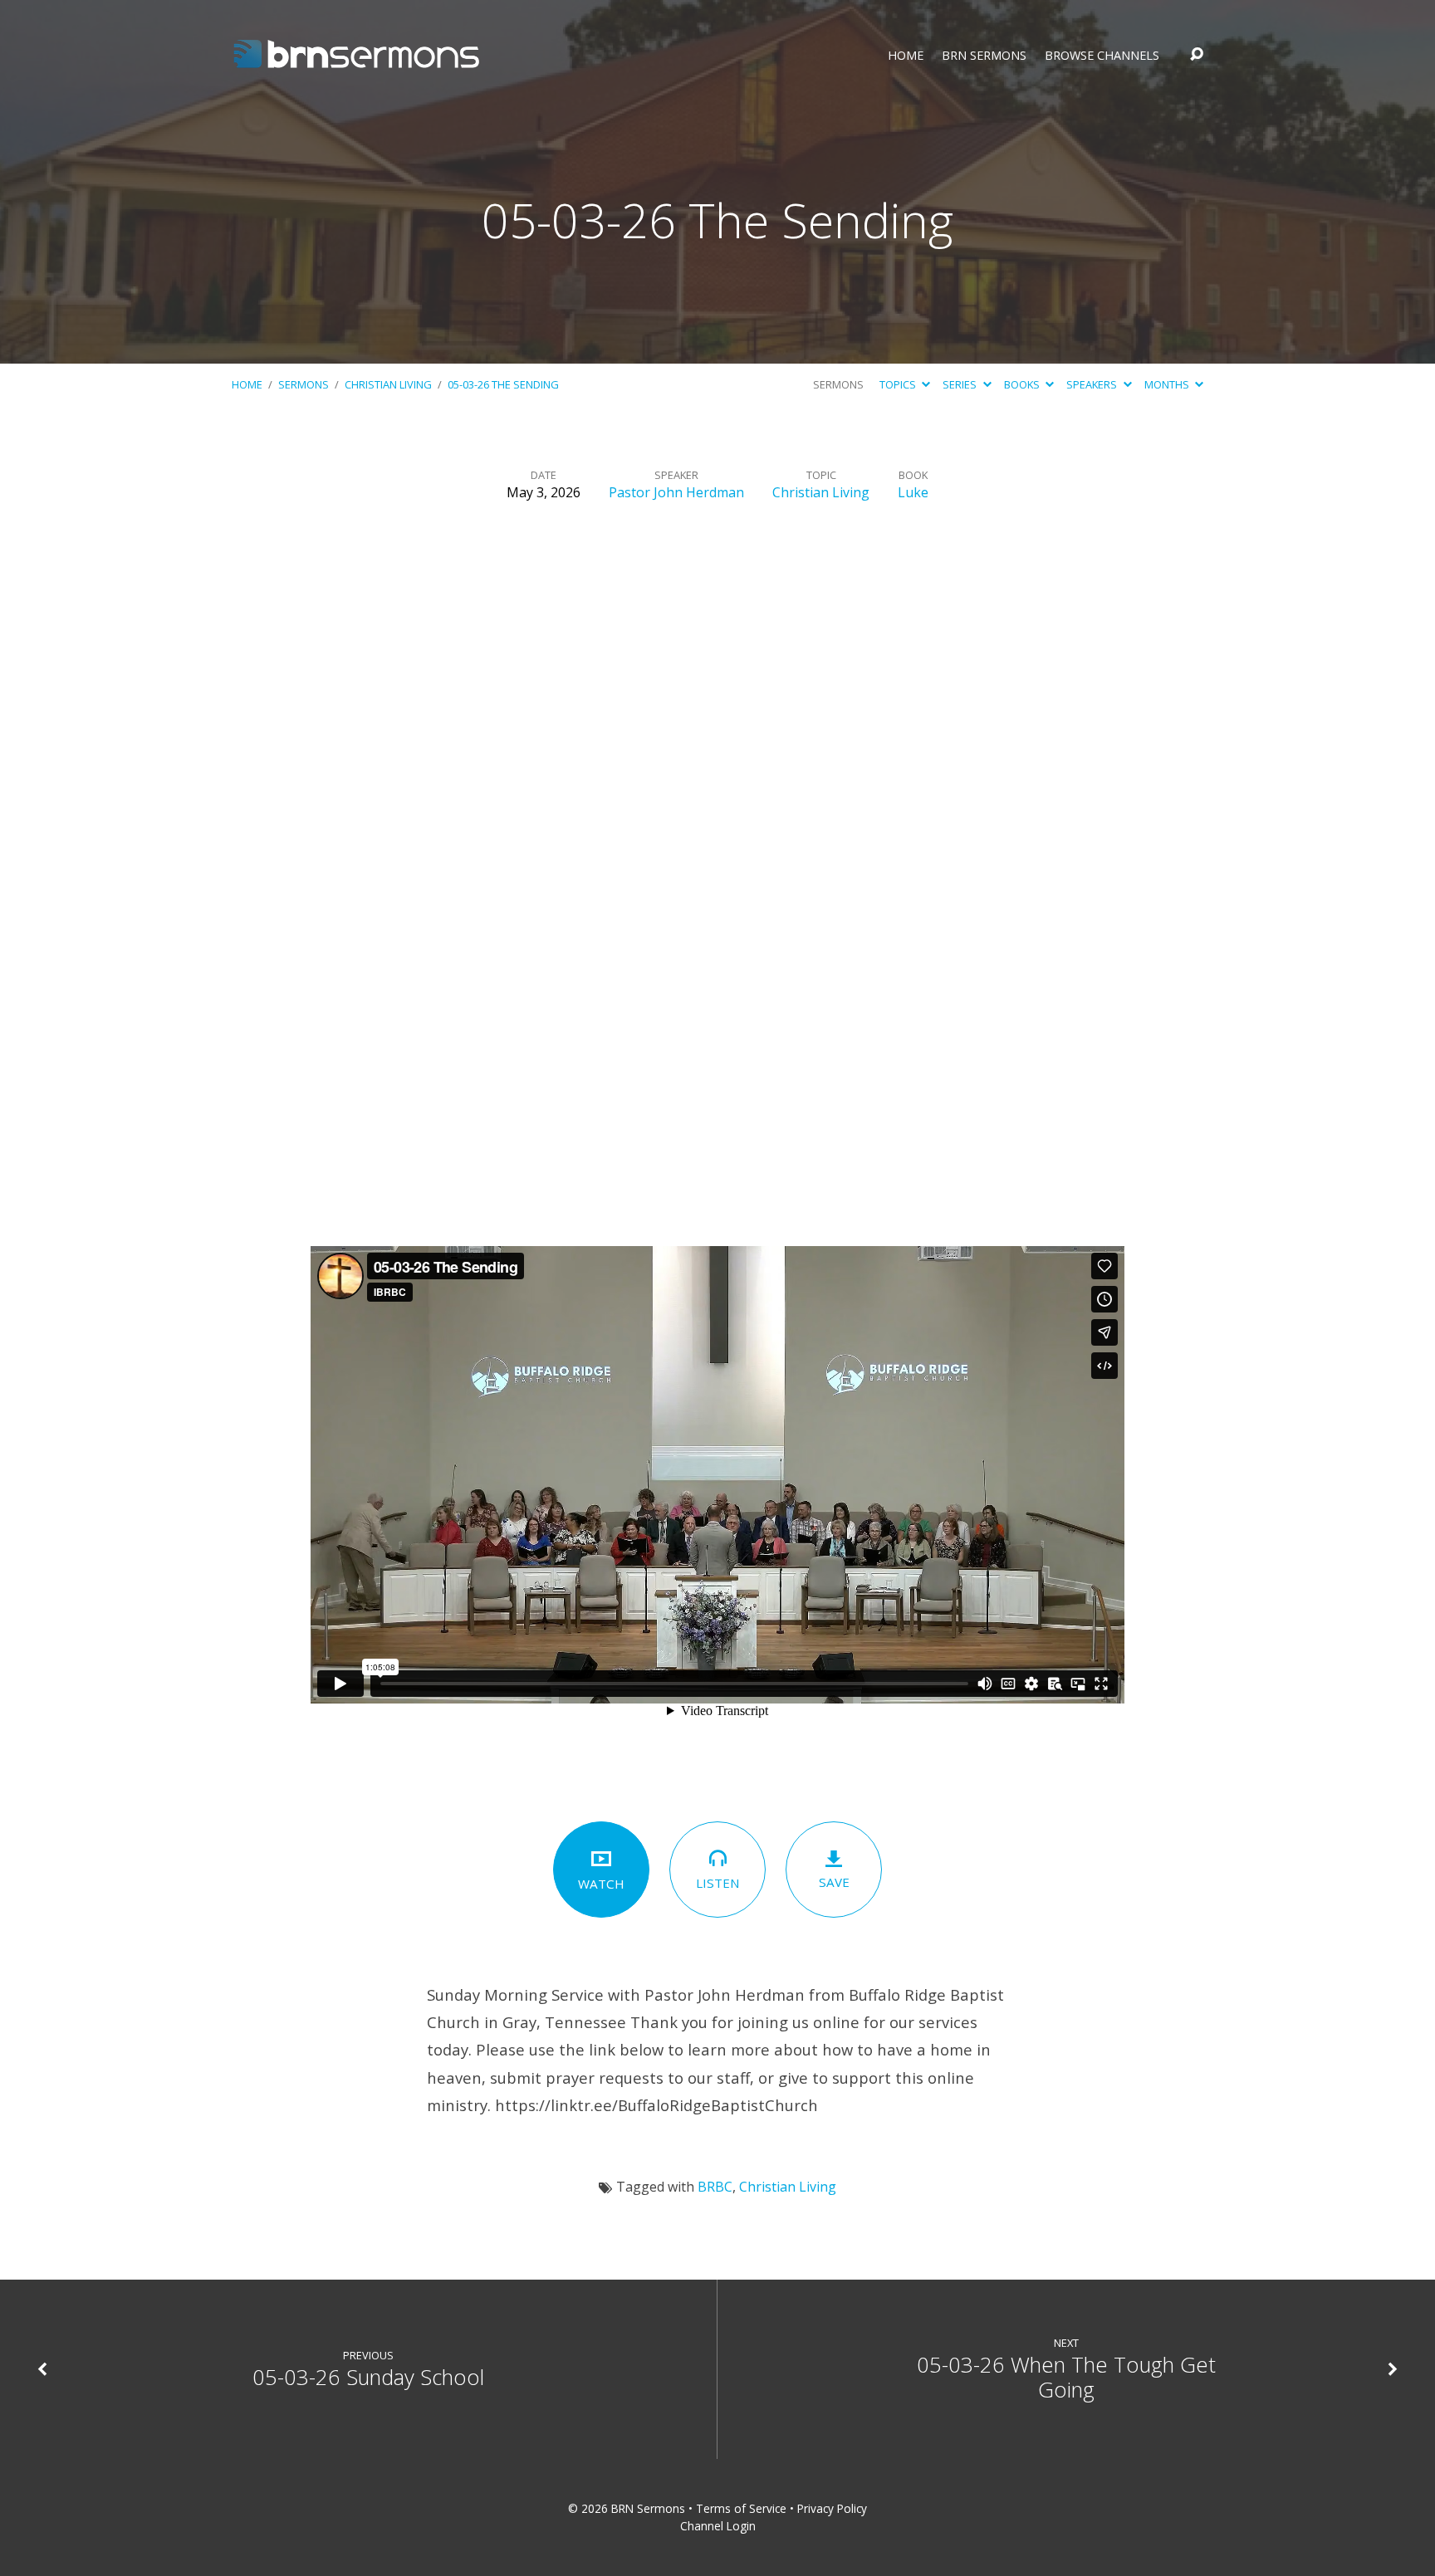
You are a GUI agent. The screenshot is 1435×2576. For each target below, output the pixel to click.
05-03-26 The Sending (503, 384)
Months (1168, 384)
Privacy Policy (832, 2508)
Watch (601, 1884)
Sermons (304, 384)
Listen (718, 1883)
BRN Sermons (984, 56)
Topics (899, 384)
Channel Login (718, 2526)
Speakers (1093, 384)
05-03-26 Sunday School (368, 2377)
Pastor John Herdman (676, 492)
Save (834, 1882)
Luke (913, 492)
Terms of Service (741, 2508)
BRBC (715, 2187)
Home (906, 56)
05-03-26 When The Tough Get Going (1066, 2378)
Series (961, 384)
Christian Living (388, 384)
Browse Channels (1102, 56)
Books (1023, 384)
